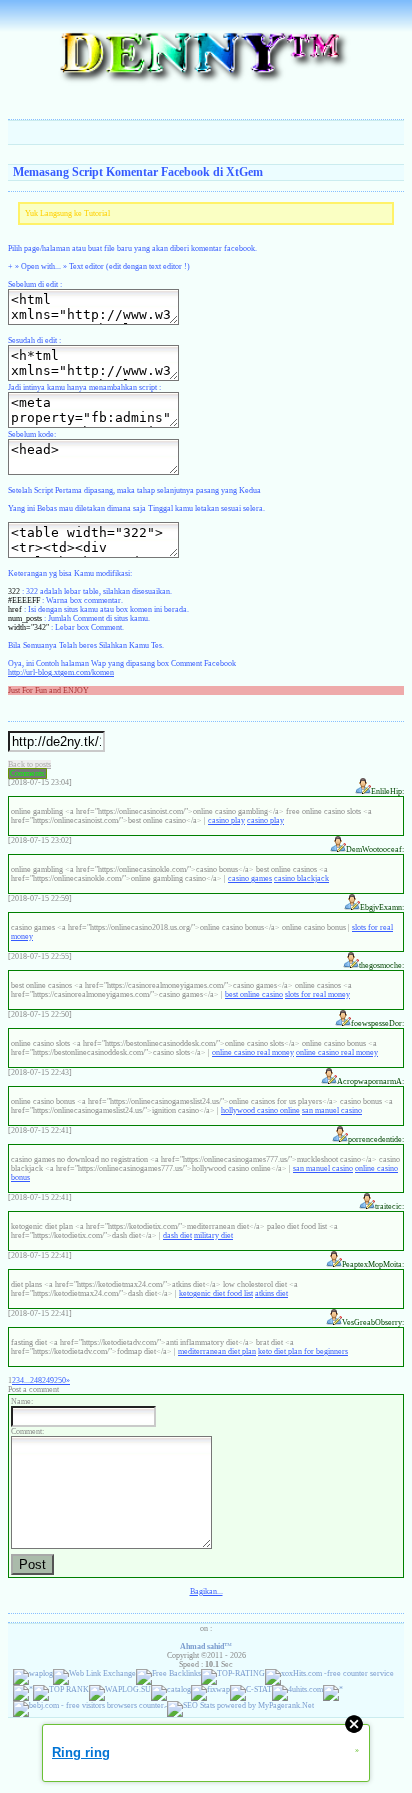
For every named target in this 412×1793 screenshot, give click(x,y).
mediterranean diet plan (217, 1351)
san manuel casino (332, 1110)
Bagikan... (206, 1591)
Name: (22, 1401)
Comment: (27, 1431)
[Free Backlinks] (168, 1673)
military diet (213, 1235)
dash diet (177, 1235)
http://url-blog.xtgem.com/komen (61, 672)
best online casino (254, 994)
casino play (226, 820)
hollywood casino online (260, 1110)
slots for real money (317, 994)
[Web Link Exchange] (94, 1673)
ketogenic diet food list (216, 1293)
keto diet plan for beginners (303, 1351)
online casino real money (253, 1052)
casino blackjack (301, 878)
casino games (250, 878)
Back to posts (29, 764)
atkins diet (271, 1293)
